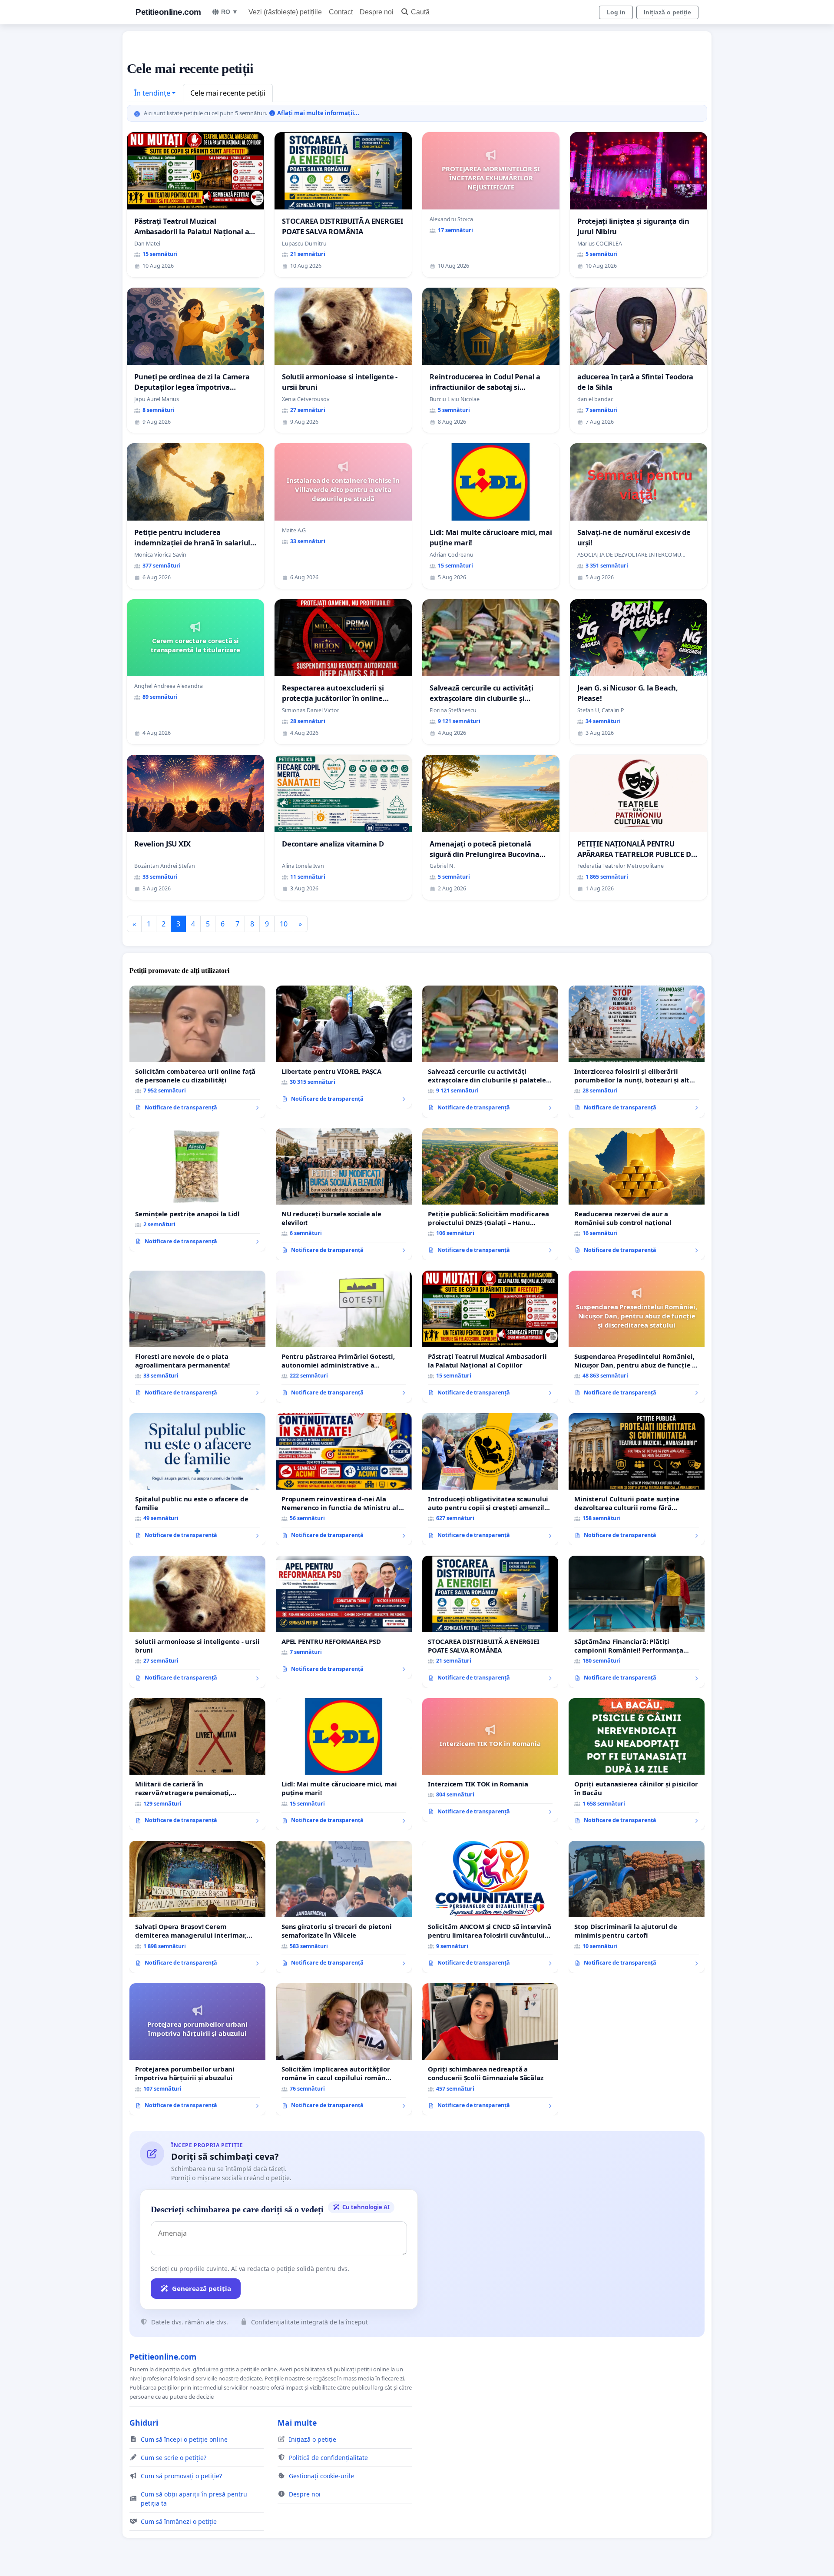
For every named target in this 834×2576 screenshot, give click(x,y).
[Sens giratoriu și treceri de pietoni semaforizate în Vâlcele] (344, 1907)
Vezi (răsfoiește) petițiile (285, 12)
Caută (420, 12)
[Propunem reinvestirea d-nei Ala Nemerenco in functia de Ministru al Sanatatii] (344, 1479)
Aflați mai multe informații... (317, 113)
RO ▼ (230, 12)
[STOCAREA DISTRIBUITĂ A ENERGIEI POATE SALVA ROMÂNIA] (490, 1622)
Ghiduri (144, 2423)
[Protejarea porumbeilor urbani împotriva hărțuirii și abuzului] (197, 2049)
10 (284, 924)
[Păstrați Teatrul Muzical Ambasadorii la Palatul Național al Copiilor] (490, 1337)
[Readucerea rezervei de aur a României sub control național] (637, 1194)
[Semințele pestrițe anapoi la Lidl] (197, 1190)
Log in (616, 12)
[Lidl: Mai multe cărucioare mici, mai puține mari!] (344, 1764)
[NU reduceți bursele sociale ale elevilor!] (344, 1194)
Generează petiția (202, 2288)
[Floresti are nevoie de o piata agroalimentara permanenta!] (197, 1337)
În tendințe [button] (152, 93)
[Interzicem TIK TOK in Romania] (490, 1760)
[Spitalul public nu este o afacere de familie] (197, 1479)
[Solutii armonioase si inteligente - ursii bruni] (197, 1622)
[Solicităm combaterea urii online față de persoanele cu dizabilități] (197, 1052)
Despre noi (377, 12)
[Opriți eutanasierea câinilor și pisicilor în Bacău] (637, 1764)
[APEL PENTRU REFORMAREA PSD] (344, 1617)
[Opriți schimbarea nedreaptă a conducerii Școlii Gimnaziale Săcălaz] (490, 2049)
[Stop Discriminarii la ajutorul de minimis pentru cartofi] (637, 1907)
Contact (341, 12)
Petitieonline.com (168, 12)
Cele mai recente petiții (228, 93)
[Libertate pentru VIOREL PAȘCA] (344, 1047)
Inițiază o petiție (667, 12)
